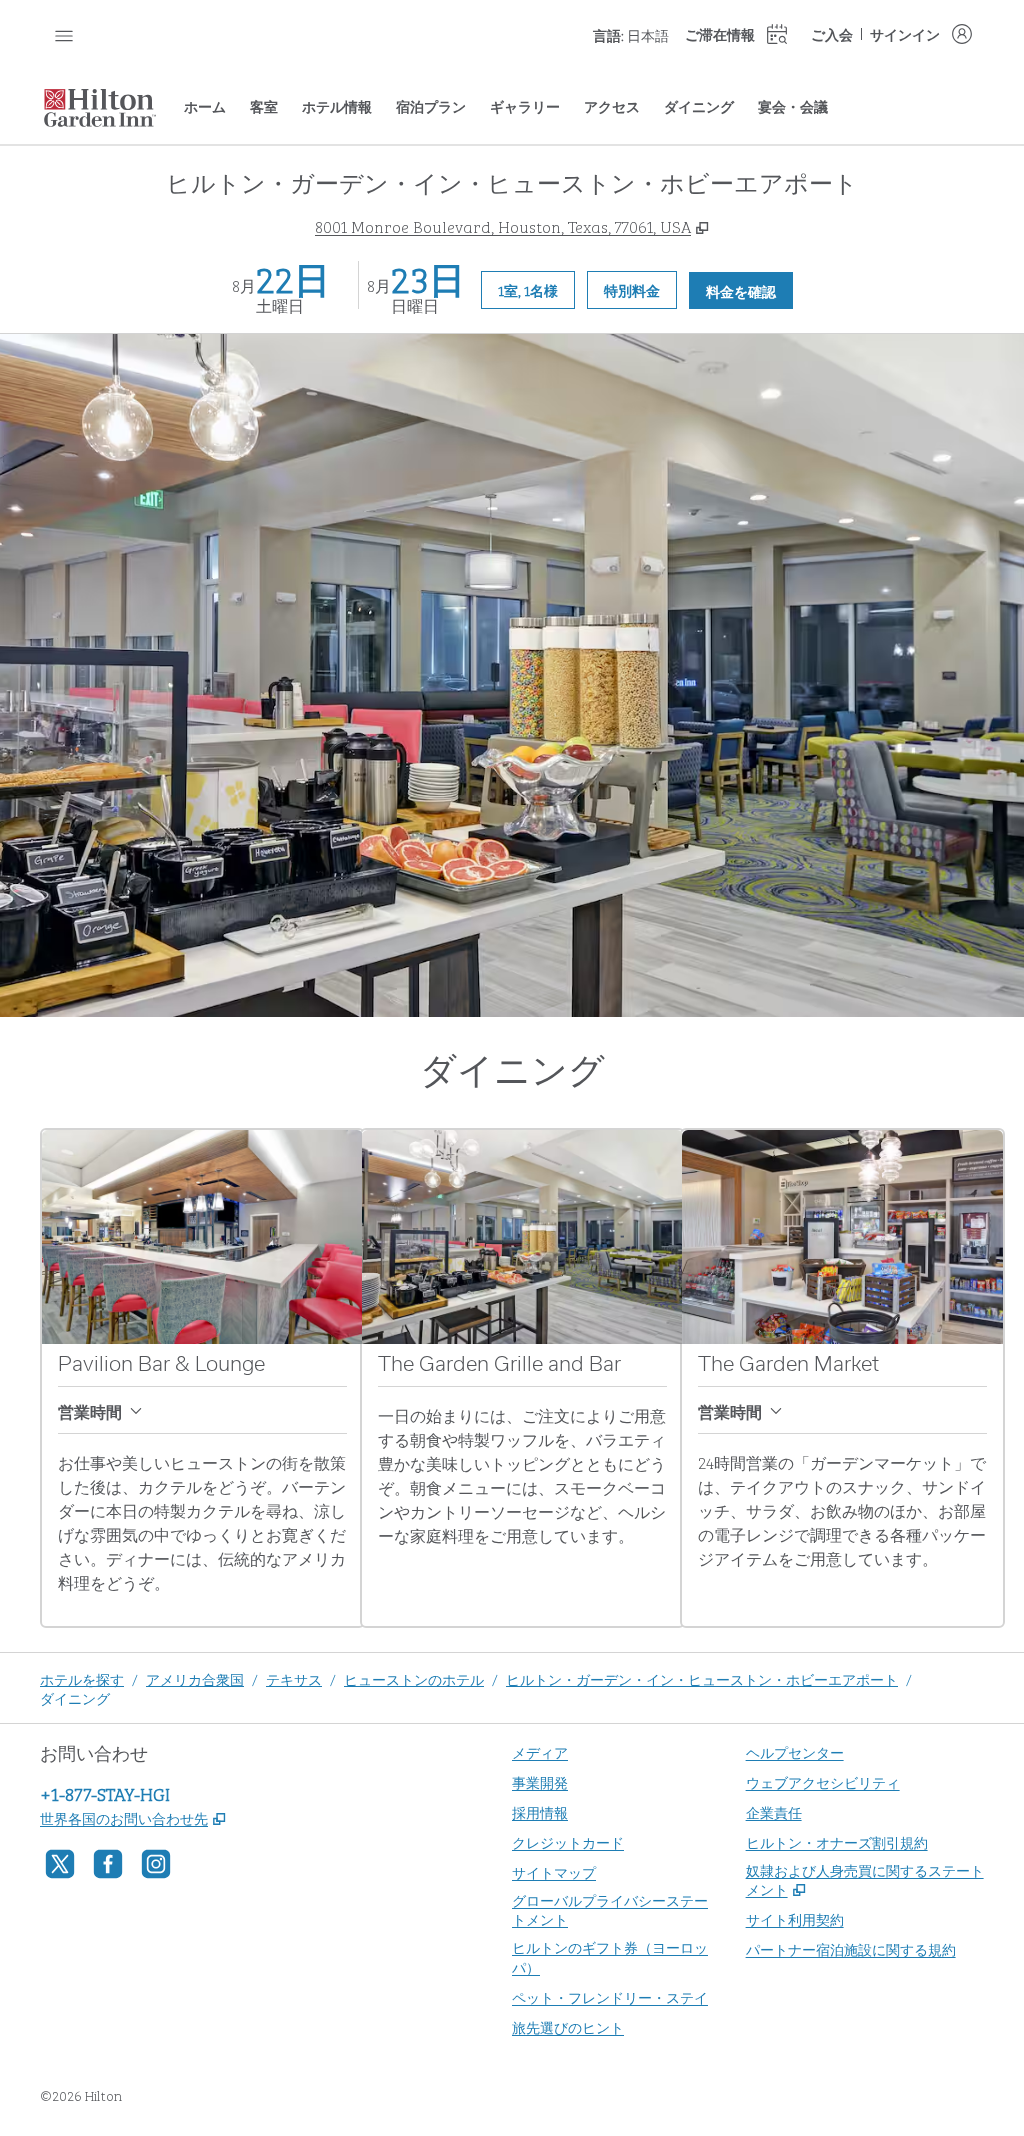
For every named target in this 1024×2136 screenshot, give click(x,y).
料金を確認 (749, 290)
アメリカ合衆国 (195, 1678)
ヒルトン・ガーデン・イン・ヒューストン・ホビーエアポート (702, 1678)
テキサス (294, 1678)
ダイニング (75, 1697)
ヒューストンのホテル (414, 1678)
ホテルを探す (82, 1678)
